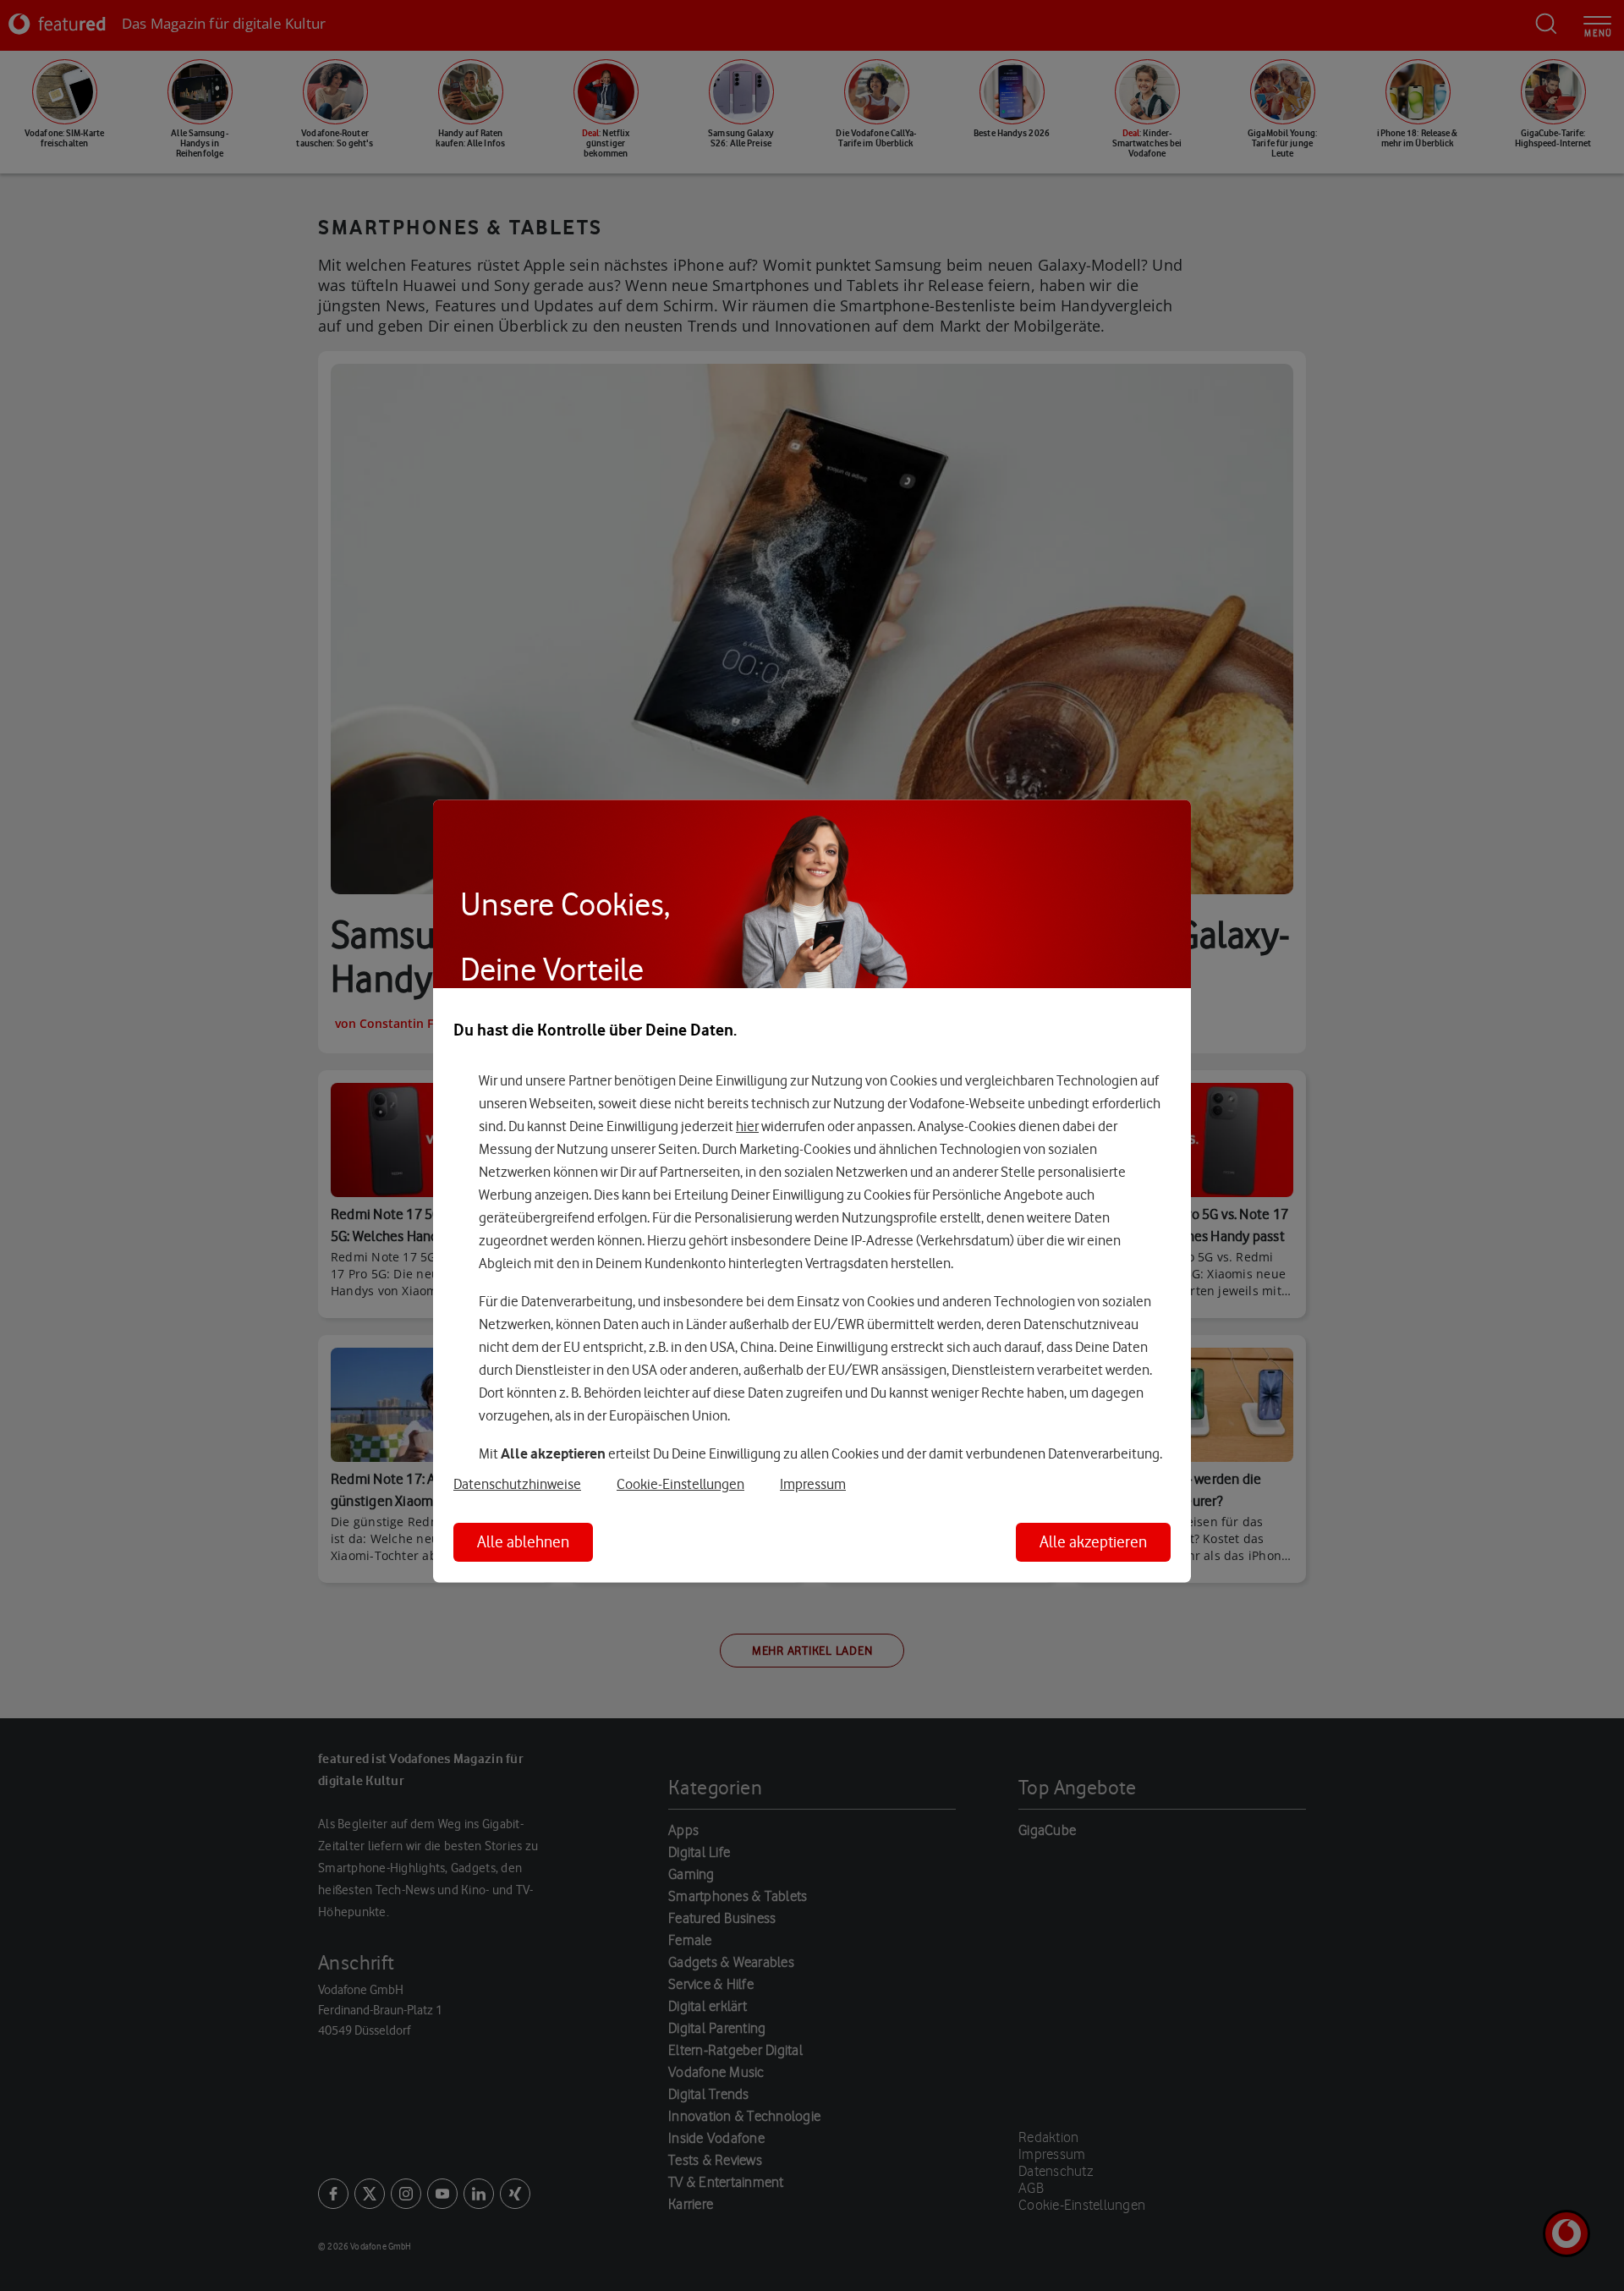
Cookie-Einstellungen (680, 1485)
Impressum (813, 1485)
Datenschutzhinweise (517, 1485)
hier (747, 1126)
